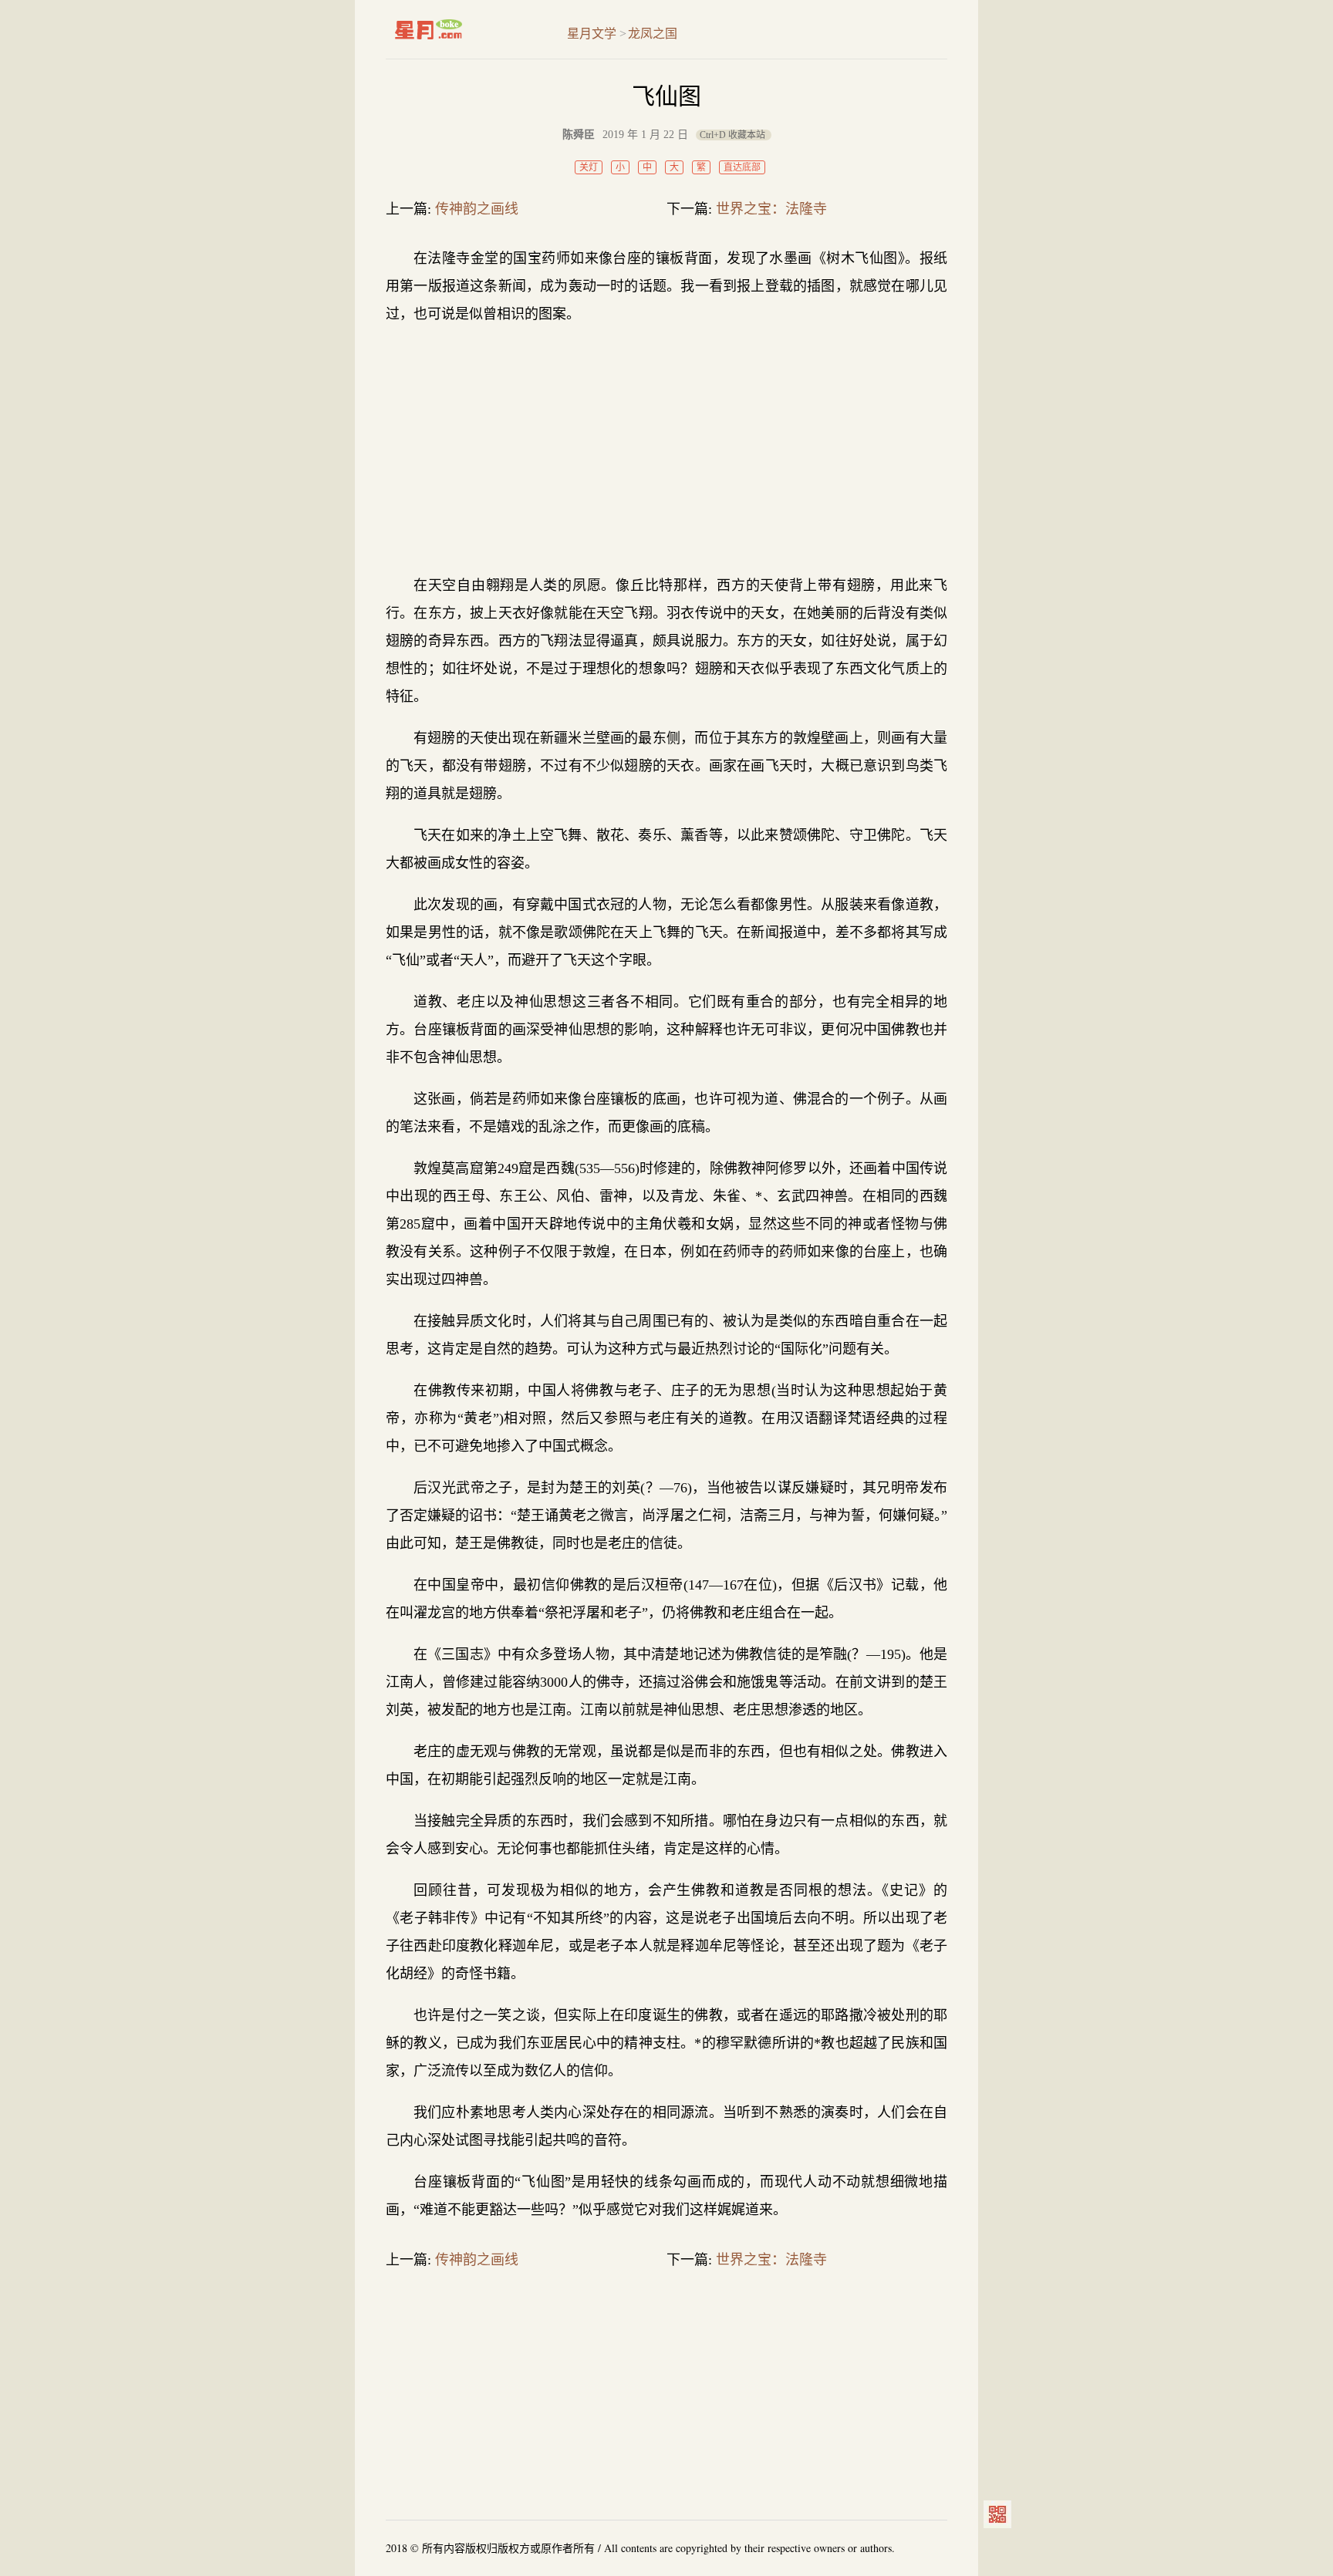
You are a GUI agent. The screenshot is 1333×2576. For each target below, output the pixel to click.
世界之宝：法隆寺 (771, 209)
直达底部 (742, 167)
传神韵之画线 (477, 209)
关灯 (589, 167)
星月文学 (461, 29)
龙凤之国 (653, 34)
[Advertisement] (666, 450)
